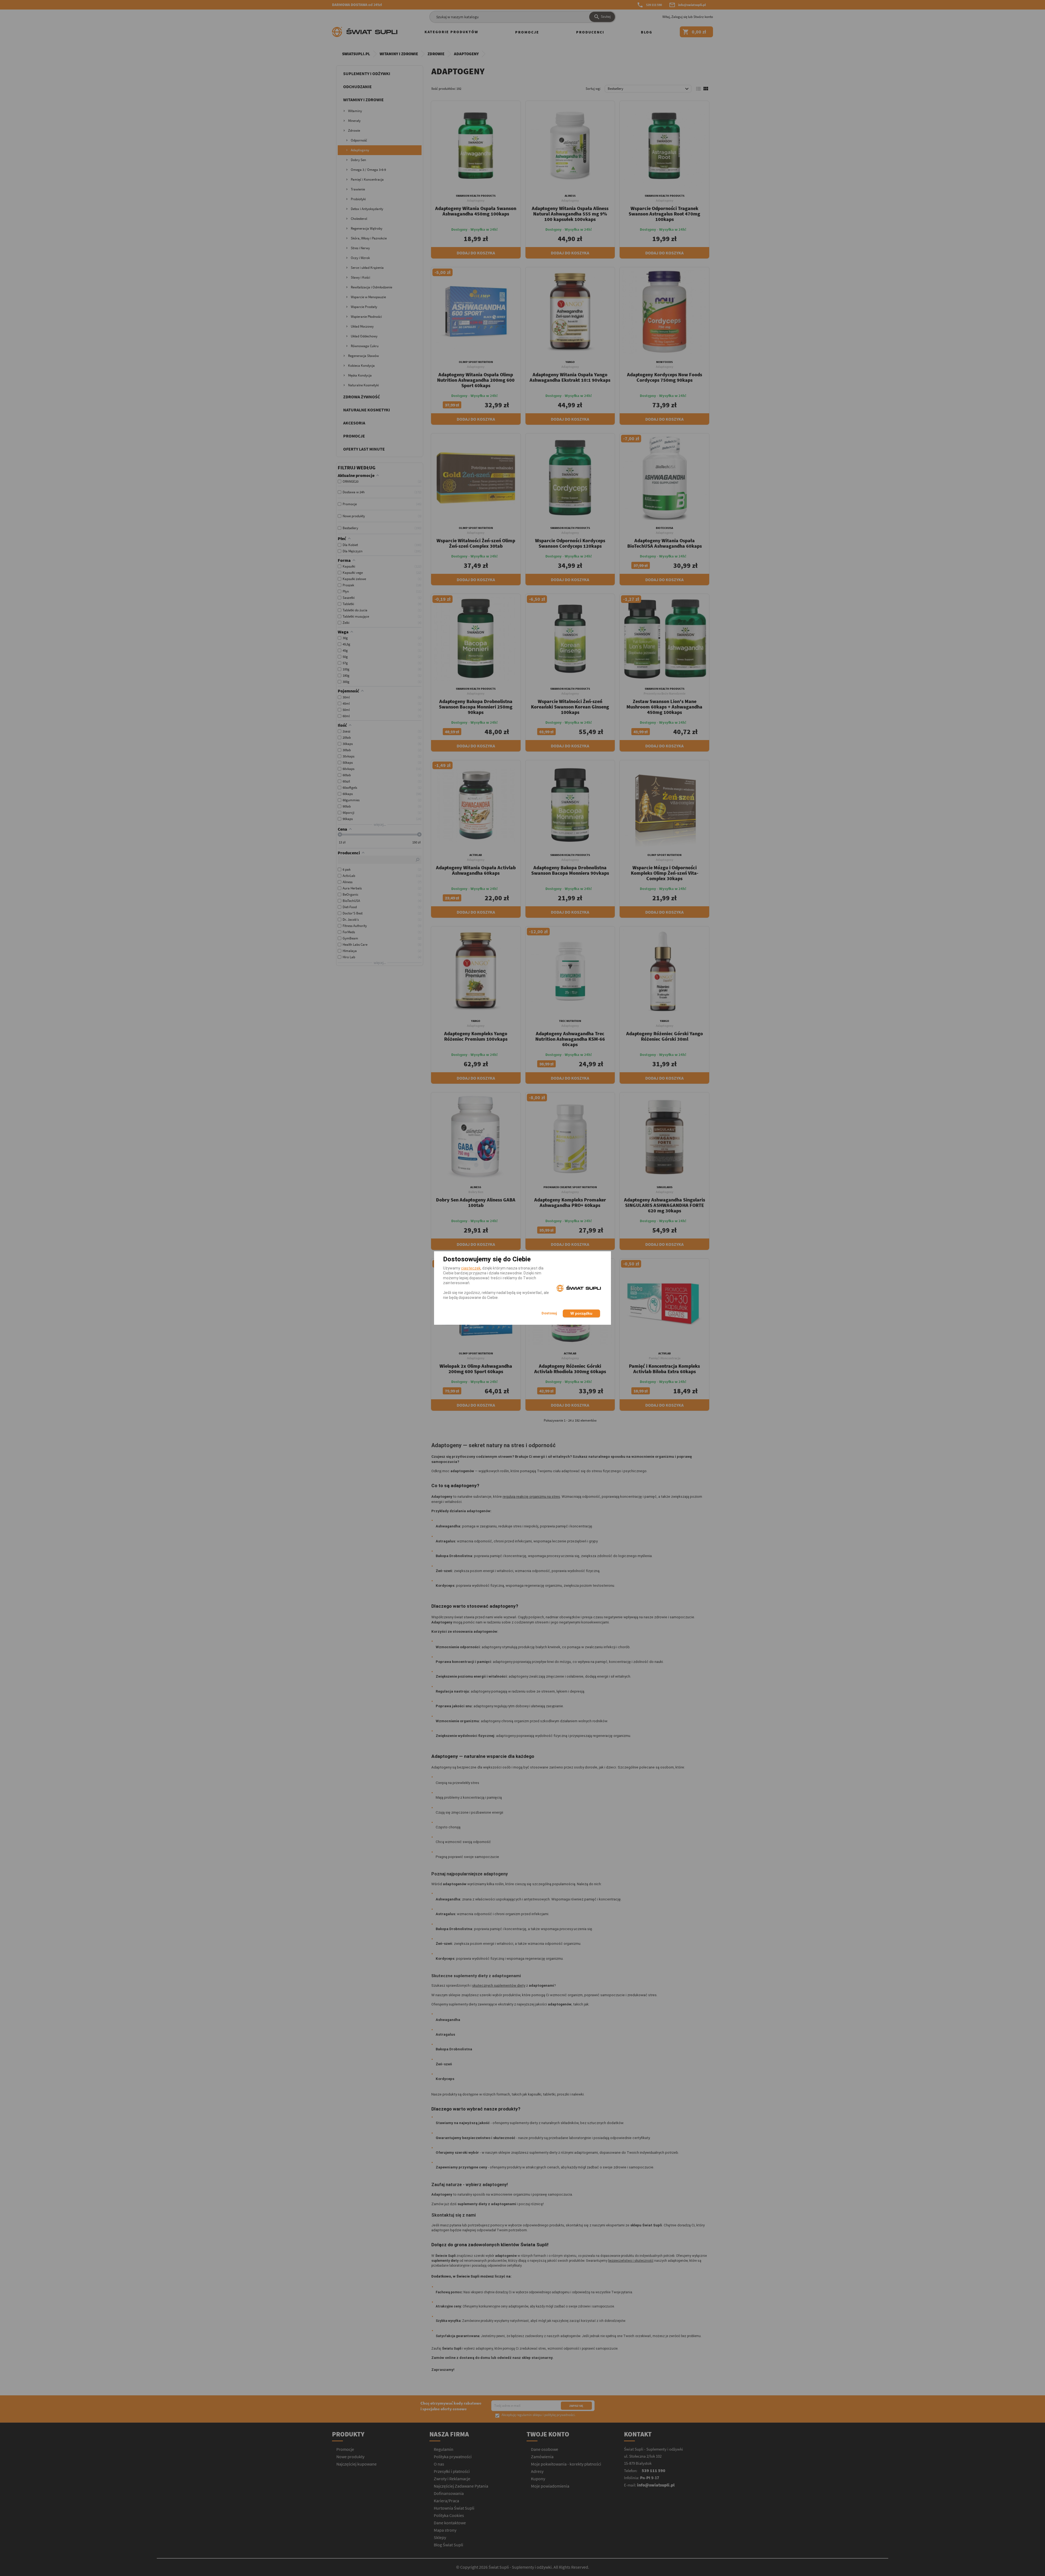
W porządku (581, 1313)
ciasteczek (471, 1268)
